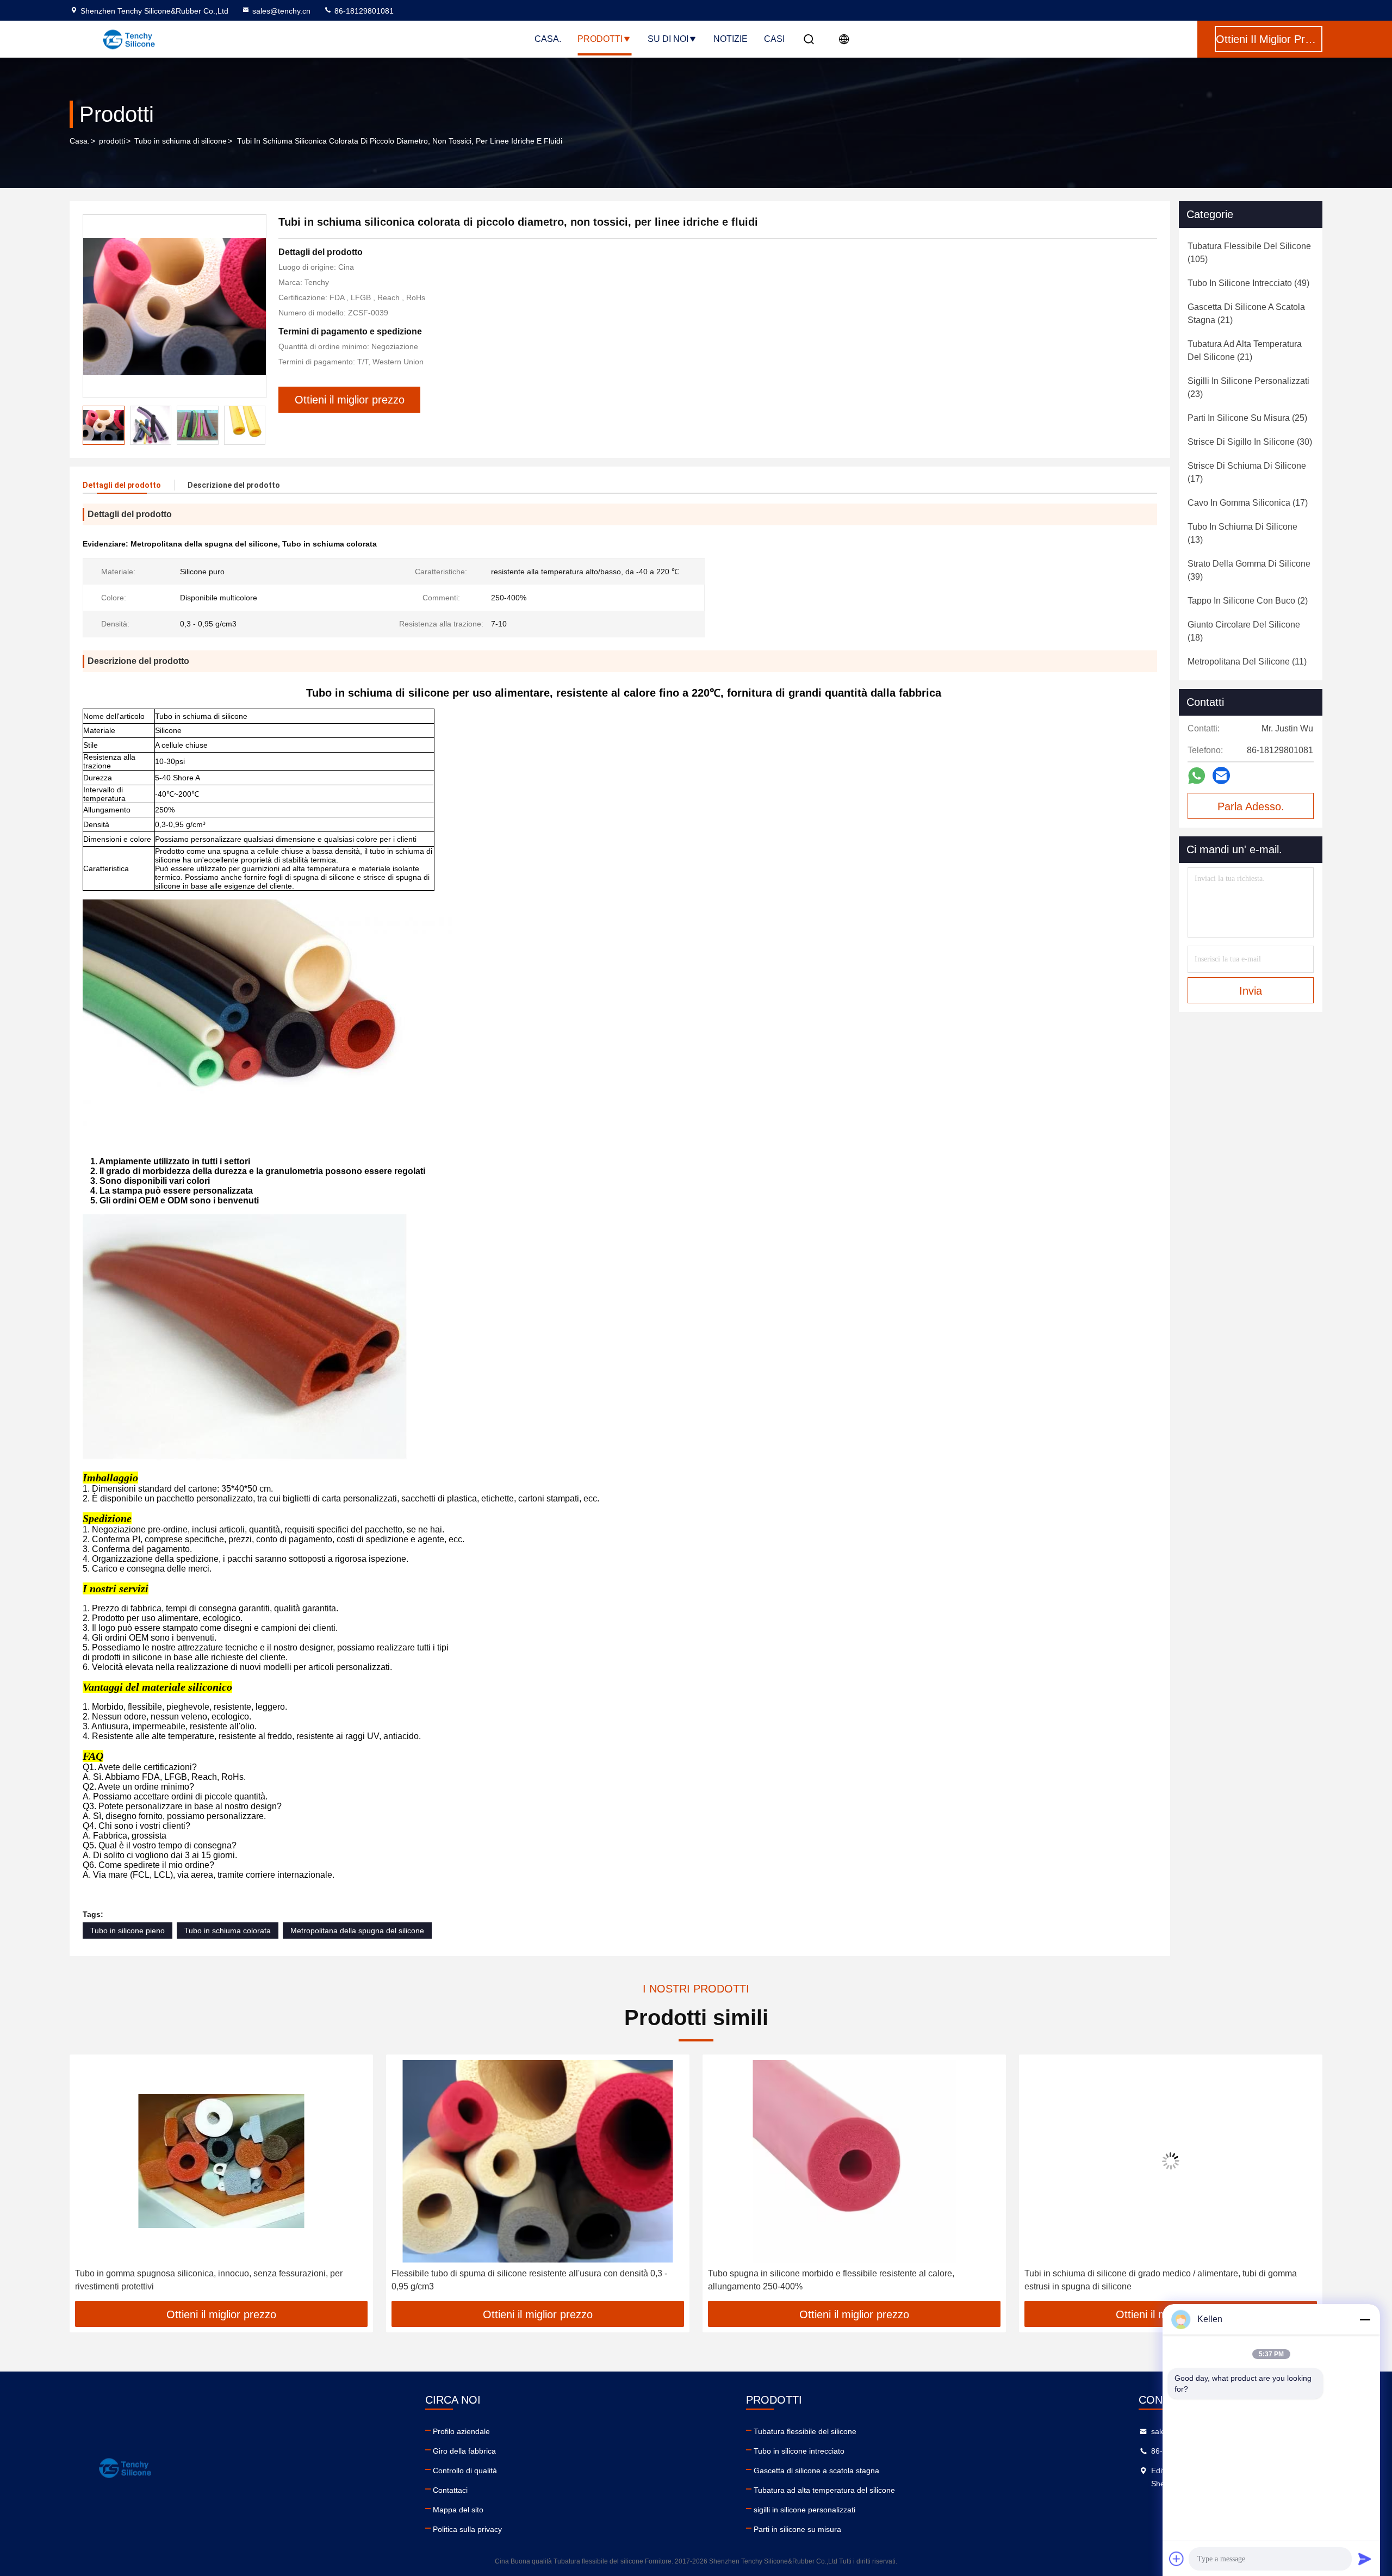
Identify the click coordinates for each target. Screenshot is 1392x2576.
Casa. (548, 39)
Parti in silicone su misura (797, 2529)
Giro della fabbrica (464, 2451)
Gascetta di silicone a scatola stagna (816, 2471)
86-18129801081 (363, 11)
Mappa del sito (458, 2510)
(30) (1250, 442)
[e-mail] (1221, 775)
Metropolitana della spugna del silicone (357, 1931)
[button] (257, 425)
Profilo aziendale (461, 2431)
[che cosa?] (1197, 776)
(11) (1247, 662)
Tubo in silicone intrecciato (799, 2451)
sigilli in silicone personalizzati (804, 2510)
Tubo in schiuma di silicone (181, 141)
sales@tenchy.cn (281, 11)
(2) (1248, 601)
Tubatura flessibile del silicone (805, 2431)
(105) (1249, 253)
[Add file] (1177, 2559)
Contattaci (450, 2490)
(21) (1246, 314)
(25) (1247, 418)
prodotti (112, 141)
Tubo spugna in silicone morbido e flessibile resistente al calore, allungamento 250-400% (515, 2280)
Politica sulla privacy (467, 2529)
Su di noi (668, 39)
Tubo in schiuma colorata (228, 1931)
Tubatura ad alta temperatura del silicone (824, 2490)
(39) (1249, 570)
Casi (774, 39)
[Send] (1365, 2559)
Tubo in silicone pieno (128, 1931)
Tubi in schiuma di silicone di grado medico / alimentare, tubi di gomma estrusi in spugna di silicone (844, 2280)
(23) (1248, 387)
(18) (1244, 631)
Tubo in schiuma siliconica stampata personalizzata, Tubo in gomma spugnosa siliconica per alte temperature (1156, 2280)
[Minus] (1365, 2319)
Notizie (731, 39)
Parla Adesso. (1251, 806)
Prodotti (600, 39)
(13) (1242, 533)
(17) (1247, 472)
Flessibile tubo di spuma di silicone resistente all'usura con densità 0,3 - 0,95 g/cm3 (213, 2280)
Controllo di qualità (465, 2471)
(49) (1248, 283)
